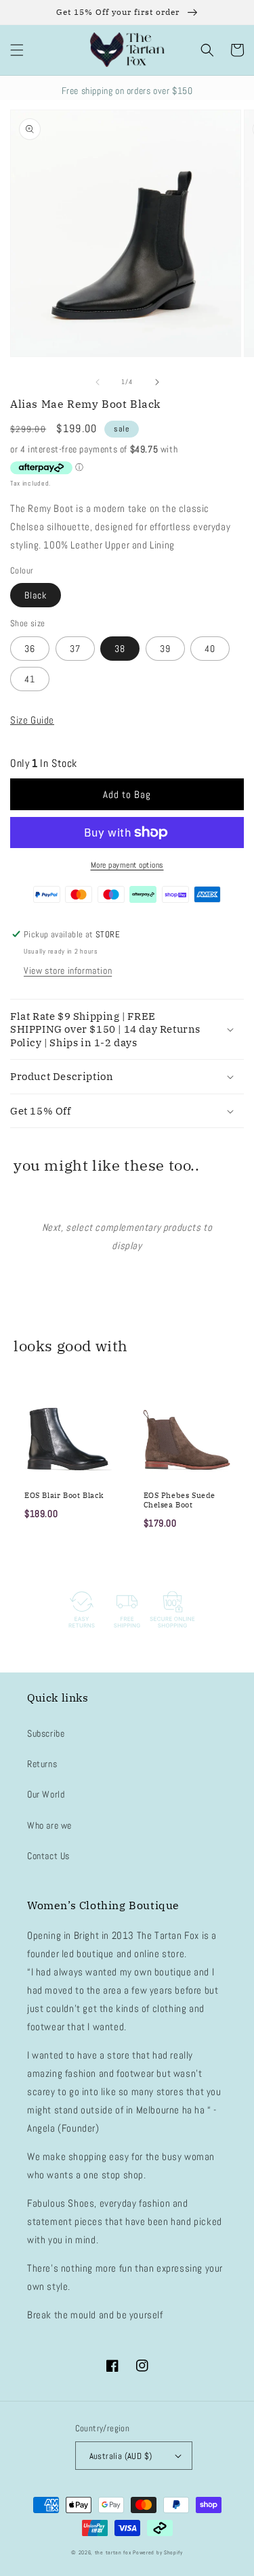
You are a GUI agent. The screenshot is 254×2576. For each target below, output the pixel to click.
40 (210, 649)
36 (30, 649)
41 (30, 679)
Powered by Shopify (158, 2552)
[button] (17, 50)
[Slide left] (98, 382)
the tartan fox (113, 2552)
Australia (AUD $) (121, 2456)
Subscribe (46, 1733)
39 (165, 649)
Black (36, 595)
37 (75, 649)
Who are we (49, 1825)
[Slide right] (157, 382)
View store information (68, 970)
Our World (46, 1794)
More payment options (127, 865)
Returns (42, 1764)
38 (120, 649)
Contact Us (48, 1856)
